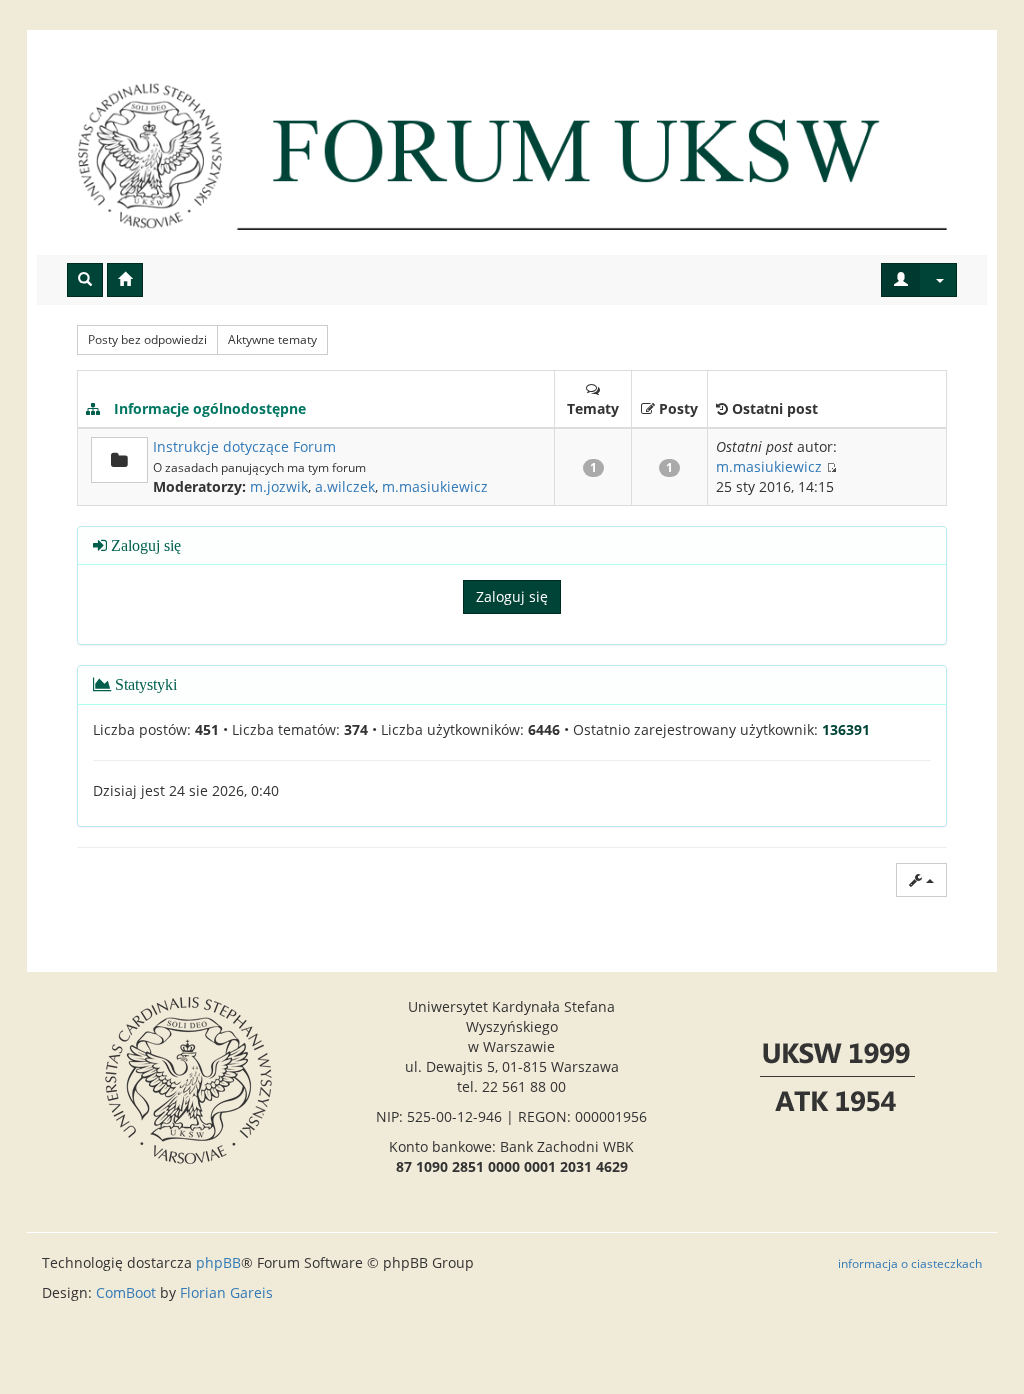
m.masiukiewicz (435, 486)
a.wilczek (345, 486)
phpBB (218, 1262)
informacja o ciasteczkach (910, 1263)
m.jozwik (279, 486)
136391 (846, 729)
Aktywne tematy (272, 339)
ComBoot (126, 1292)
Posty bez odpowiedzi (147, 339)
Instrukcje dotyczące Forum (244, 446)
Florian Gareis (226, 1292)
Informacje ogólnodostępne (210, 408)
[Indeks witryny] (512, 155)
